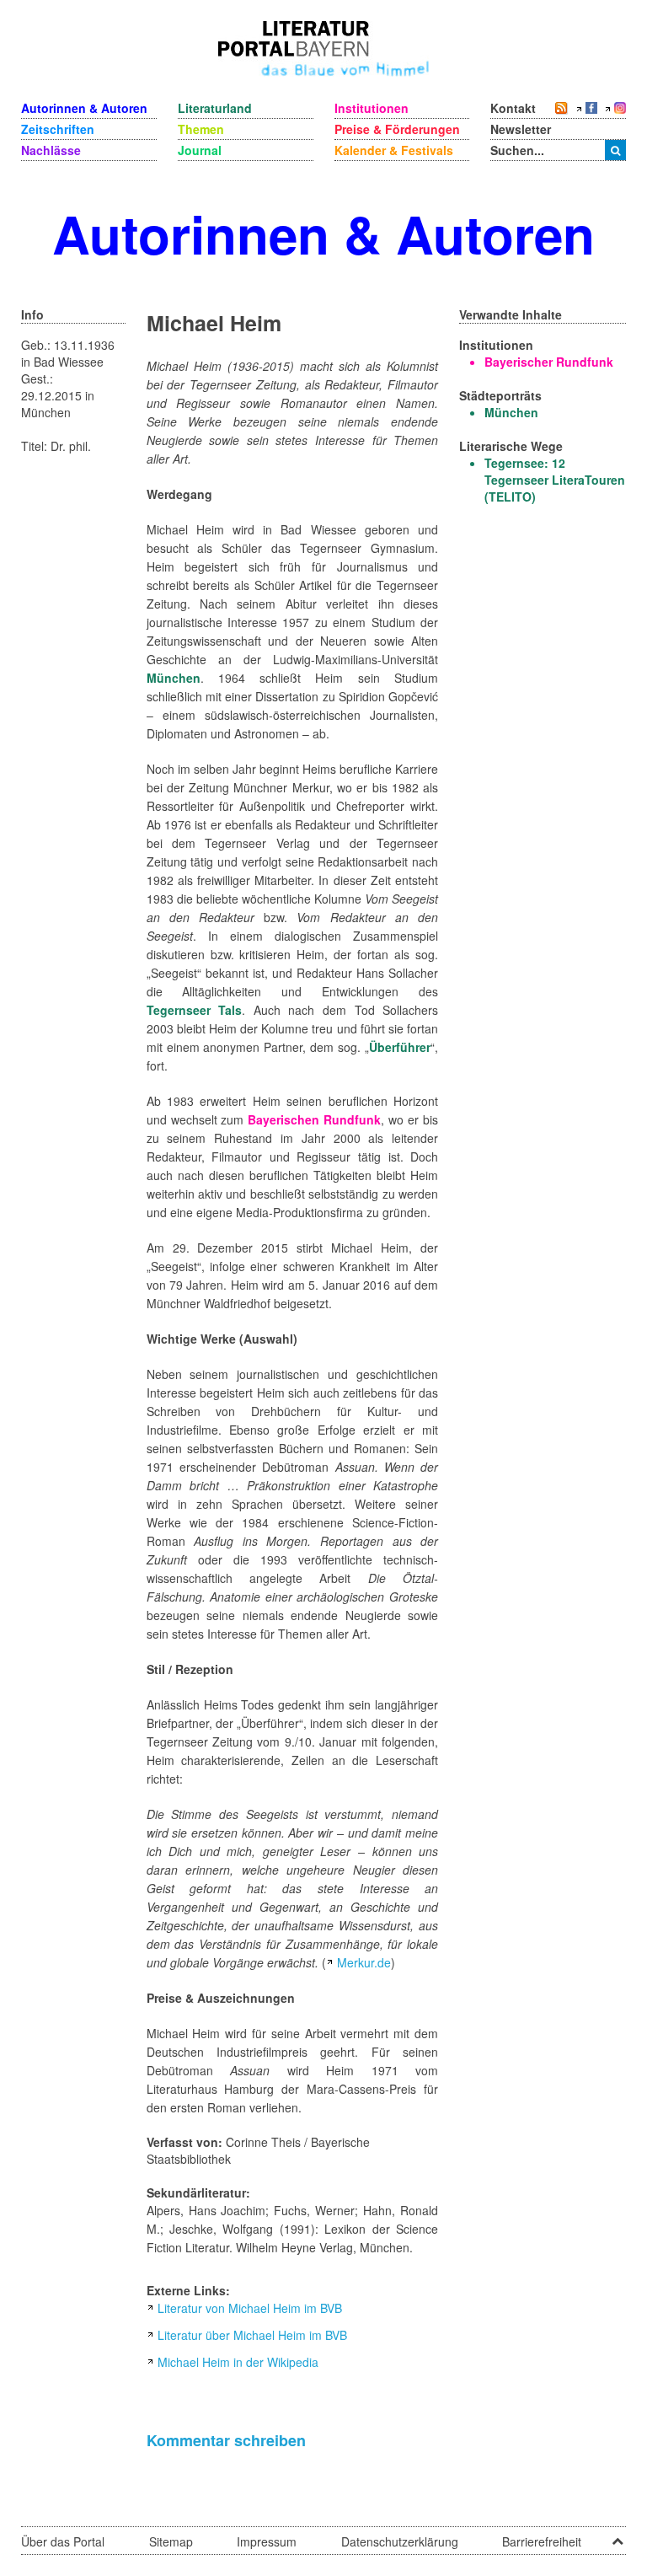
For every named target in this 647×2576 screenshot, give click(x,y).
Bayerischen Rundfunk (314, 1119)
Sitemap (171, 2541)
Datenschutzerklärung (400, 2541)
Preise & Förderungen (397, 129)
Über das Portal (63, 2541)
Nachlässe (51, 150)
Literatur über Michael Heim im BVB (252, 2335)
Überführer (400, 1047)
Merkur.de (364, 1962)
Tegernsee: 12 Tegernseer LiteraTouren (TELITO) (555, 480)
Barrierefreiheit (542, 2541)
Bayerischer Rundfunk (549, 362)
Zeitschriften (58, 129)
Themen (201, 129)
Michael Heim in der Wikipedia (238, 2362)
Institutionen (372, 108)
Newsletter (521, 129)
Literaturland (215, 108)
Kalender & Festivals (394, 150)
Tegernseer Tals (195, 1010)
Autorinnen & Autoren (84, 108)
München (174, 678)
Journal (200, 150)
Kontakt (513, 108)
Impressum (267, 2541)
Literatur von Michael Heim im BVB (250, 2308)
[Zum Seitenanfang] (618, 2536)
